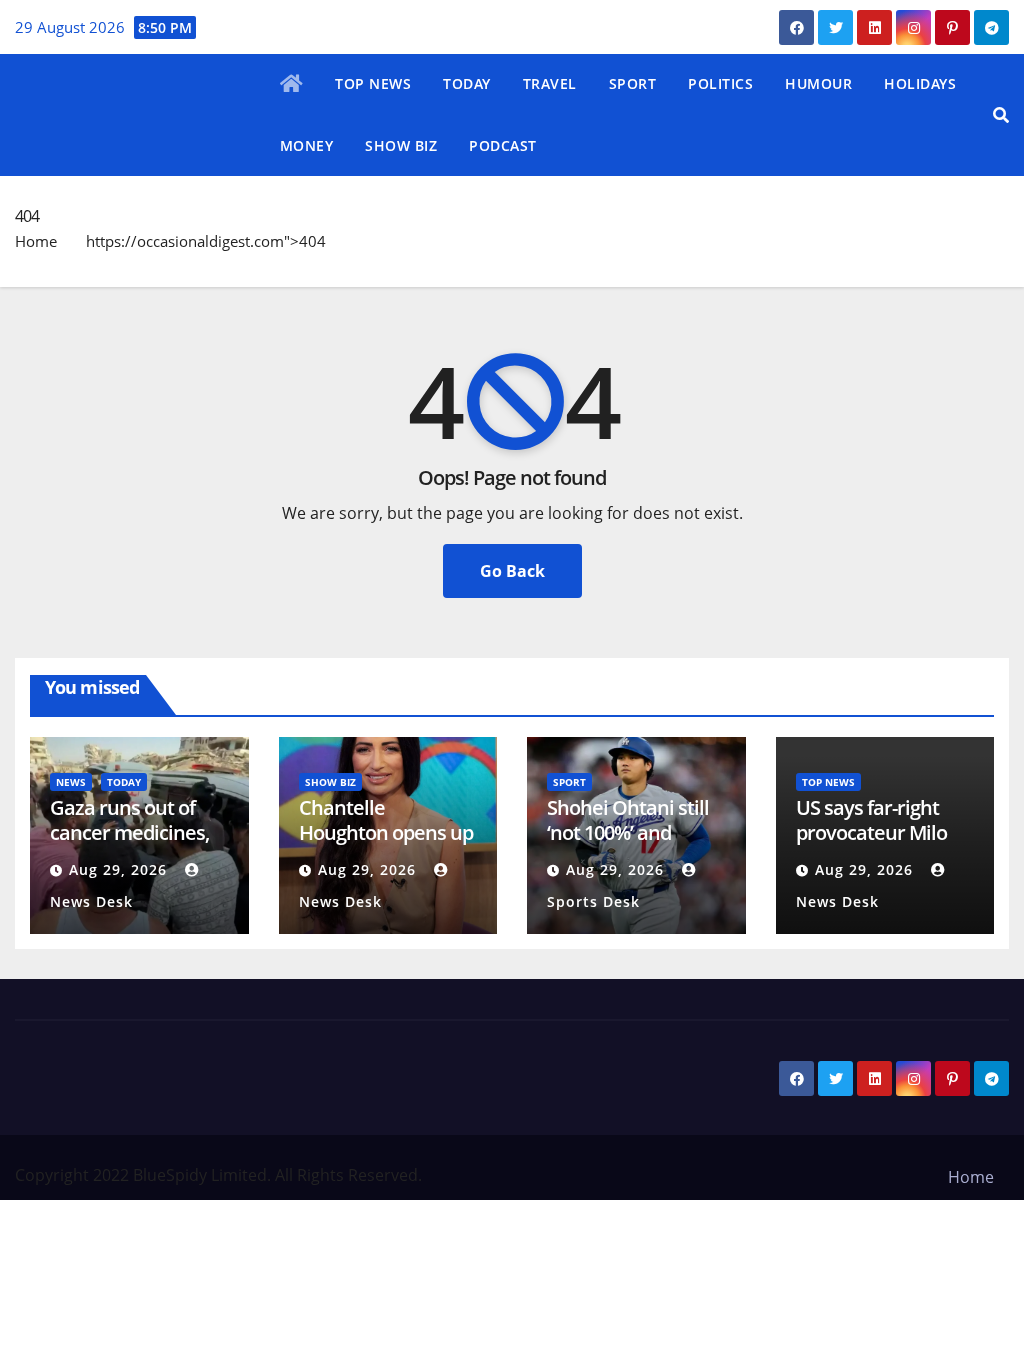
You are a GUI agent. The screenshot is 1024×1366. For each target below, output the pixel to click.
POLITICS (720, 83)
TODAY (467, 83)
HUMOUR (818, 83)
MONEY (307, 145)
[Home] (292, 85)
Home (36, 241)
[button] (1001, 115)
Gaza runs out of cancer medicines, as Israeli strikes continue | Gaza (129, 845)
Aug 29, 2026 (118, 869)
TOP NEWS (373, 83)
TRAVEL (550, 83)
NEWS (71, 782)
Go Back (512, 571)
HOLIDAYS (920, 83)
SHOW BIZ (401, 145)
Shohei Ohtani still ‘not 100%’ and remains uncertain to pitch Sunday (629, 845)
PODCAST (503, 145)
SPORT (633, 83)
